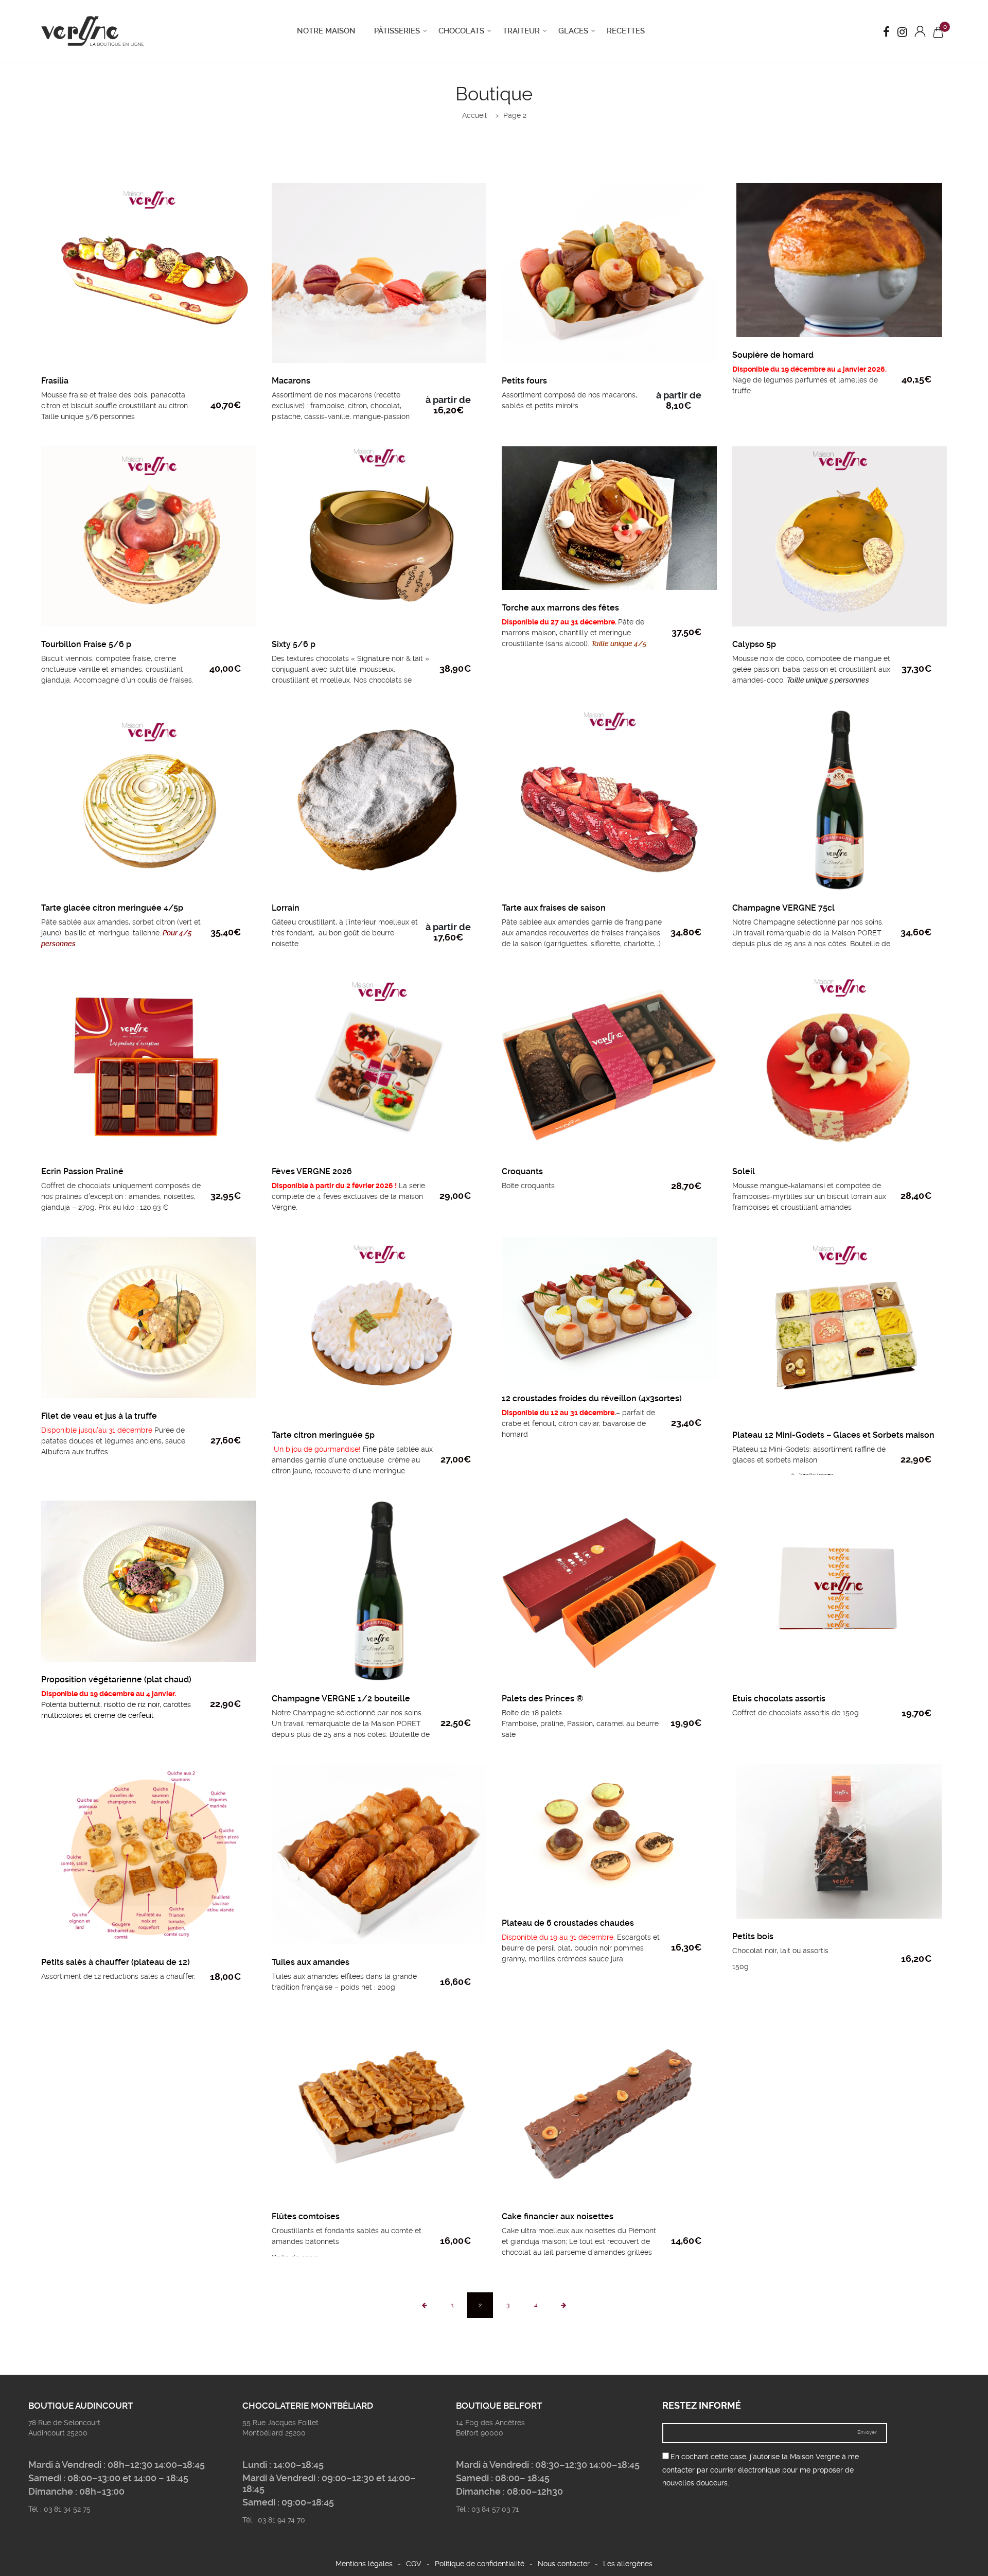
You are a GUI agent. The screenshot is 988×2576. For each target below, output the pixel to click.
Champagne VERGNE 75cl (783, 908)
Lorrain (286, 908)
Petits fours (524, 381)
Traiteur (521, 31)
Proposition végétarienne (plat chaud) (116, 1679)
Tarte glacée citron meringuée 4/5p (112, 908)
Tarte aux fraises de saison (554, 908)
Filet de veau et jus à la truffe (99, 1416)
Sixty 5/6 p (294, 644)
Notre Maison (326, 31)
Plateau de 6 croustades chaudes (568, 1923)
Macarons (291, 381)
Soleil (744, 1171)
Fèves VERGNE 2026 (312, 1171)
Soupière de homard (773, 355)
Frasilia (55, 381)
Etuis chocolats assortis (779, 1699)
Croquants (522, 1171)
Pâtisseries (397, 31)
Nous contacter (564, 2564)
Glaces (573, 31)
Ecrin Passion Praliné (82, 1171)
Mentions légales (364, 2564)
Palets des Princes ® (542, 1699)
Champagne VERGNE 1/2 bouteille (341, 1699)
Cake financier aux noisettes (558, 2216)
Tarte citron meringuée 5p (323, 1435)
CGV (414, 2564)
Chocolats (461, 31)
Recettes (626, 31)
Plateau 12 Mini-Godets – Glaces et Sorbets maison (833, 1435)
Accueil (474, 115)
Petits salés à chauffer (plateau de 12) (116, 1962)
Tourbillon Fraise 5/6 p (86, 644)
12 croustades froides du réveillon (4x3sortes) (592, 1398)
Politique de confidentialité (480, 2564)
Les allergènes (628, 2564)
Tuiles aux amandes (311, 1962)
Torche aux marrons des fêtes (560, 608)
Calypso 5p (754, 644)
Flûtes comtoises (306, 2216)
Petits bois (753, 1936)
